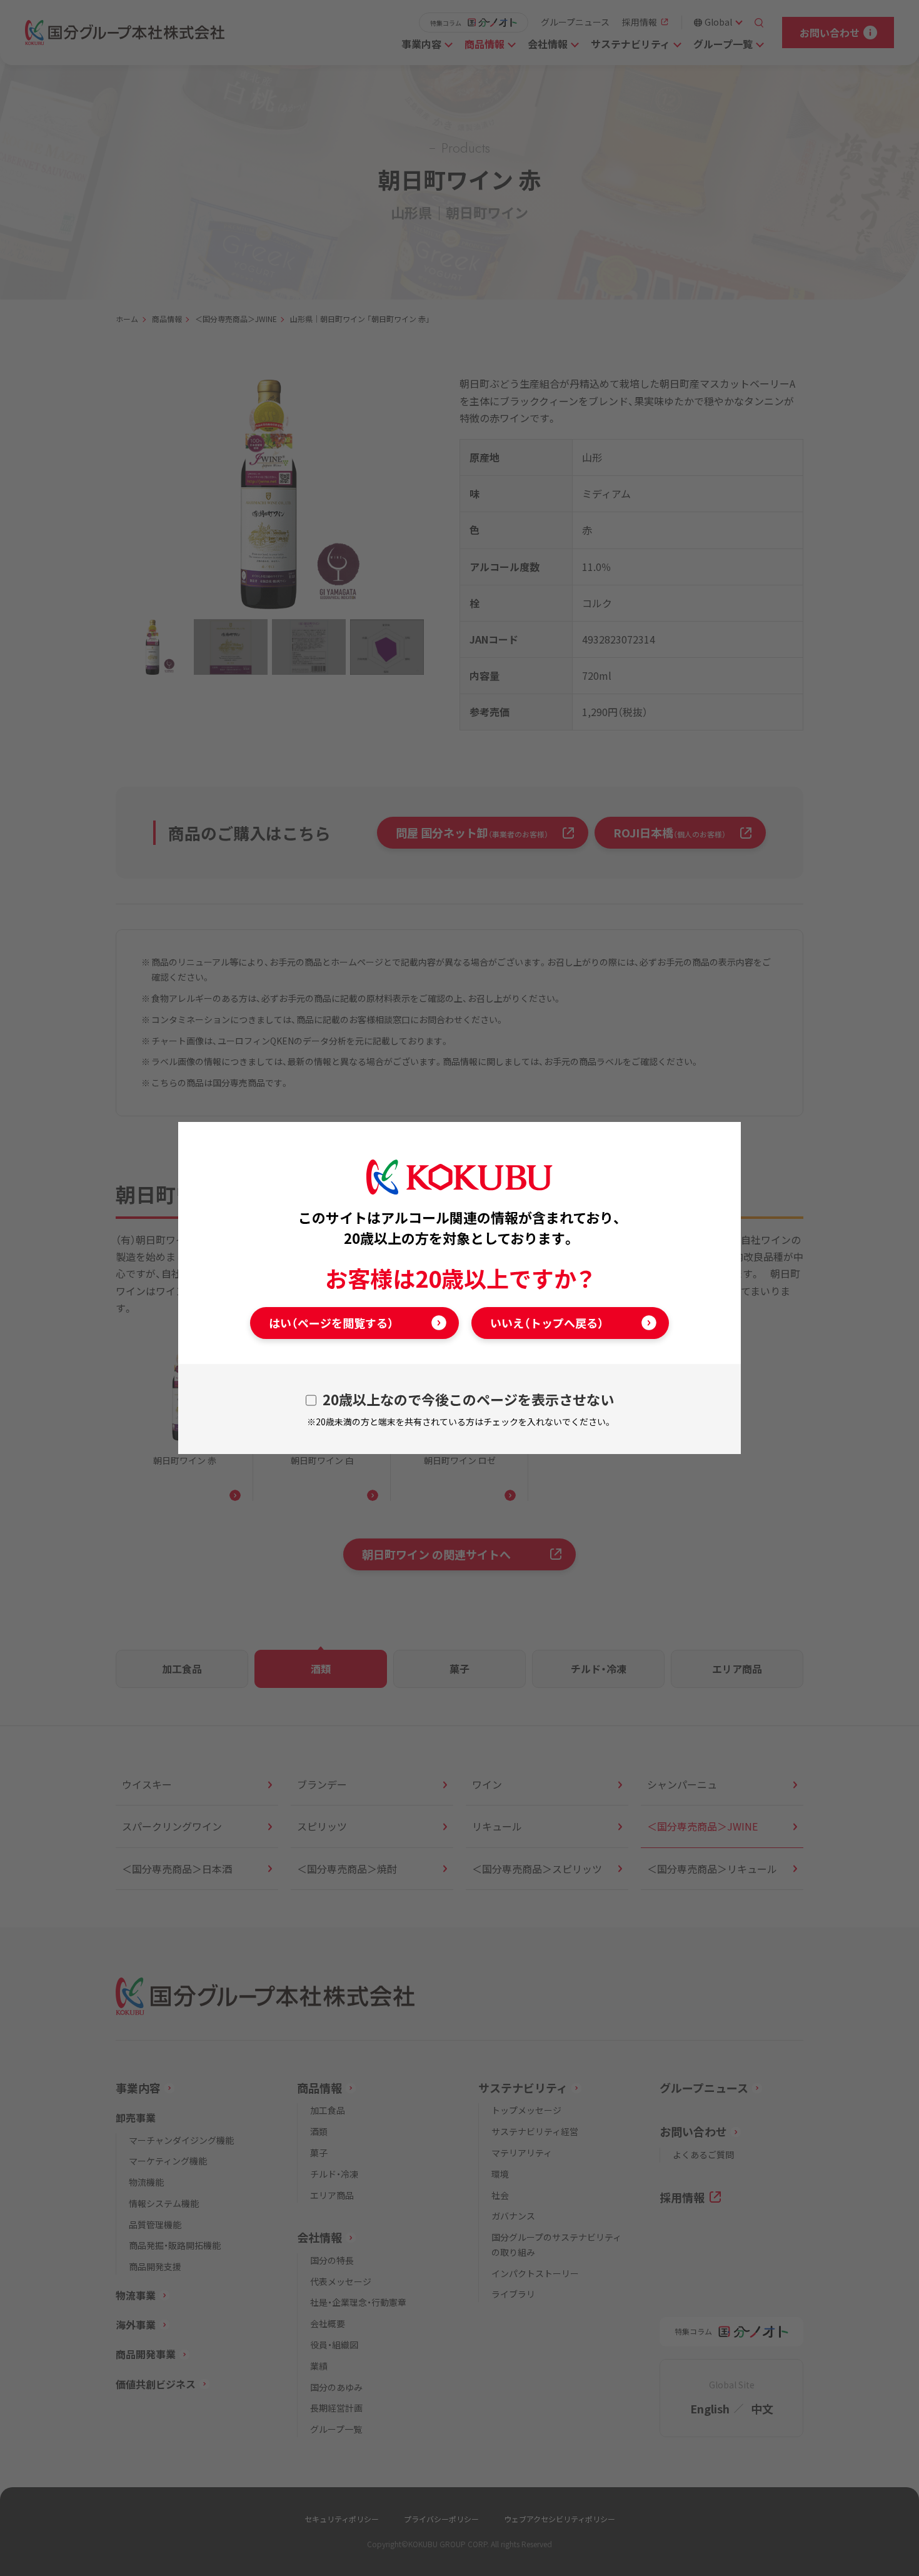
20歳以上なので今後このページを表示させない (468, 1399)
